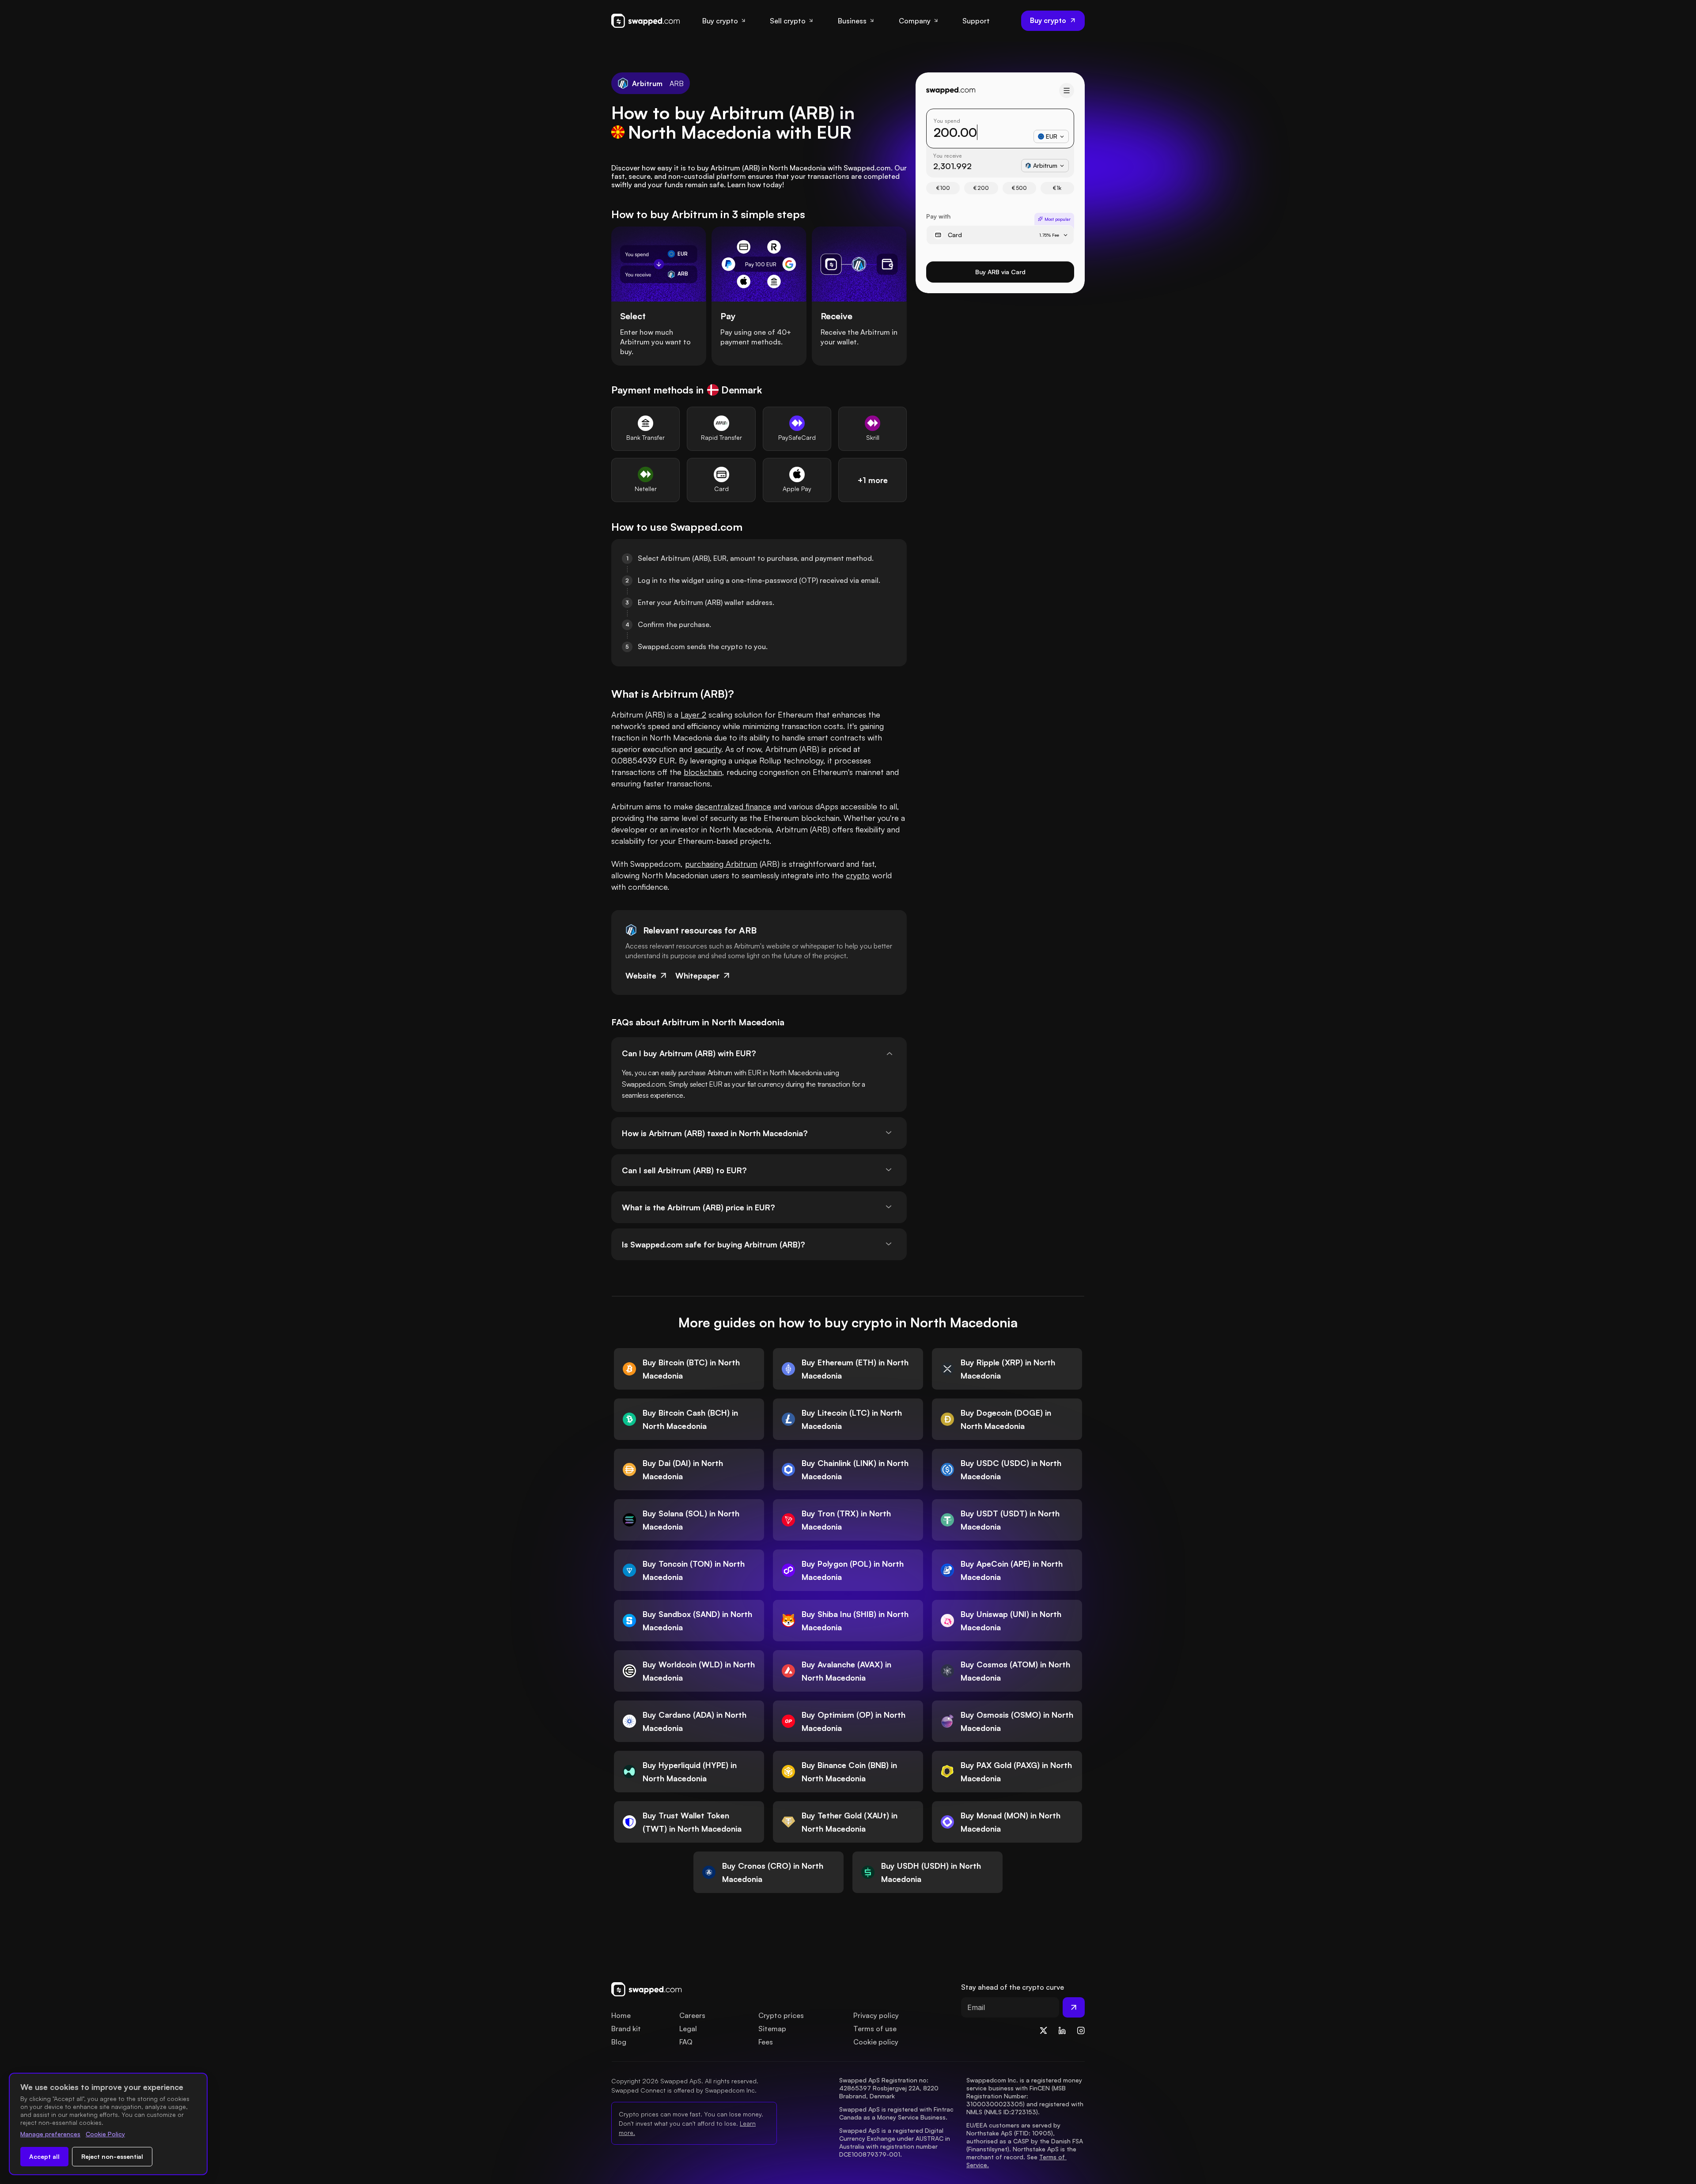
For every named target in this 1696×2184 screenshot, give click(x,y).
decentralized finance (733, 806)
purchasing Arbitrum (721, 864)
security (708, 749)
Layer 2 (693, 714)
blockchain (703, 772)
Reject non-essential (112, 2156)
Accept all (44, 2156)
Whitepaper (697, 975)
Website (641, 975)
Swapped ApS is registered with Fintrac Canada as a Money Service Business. (897, 2113)
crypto (858, 875)
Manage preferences (50, 2134)
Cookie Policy (105, 2134)
